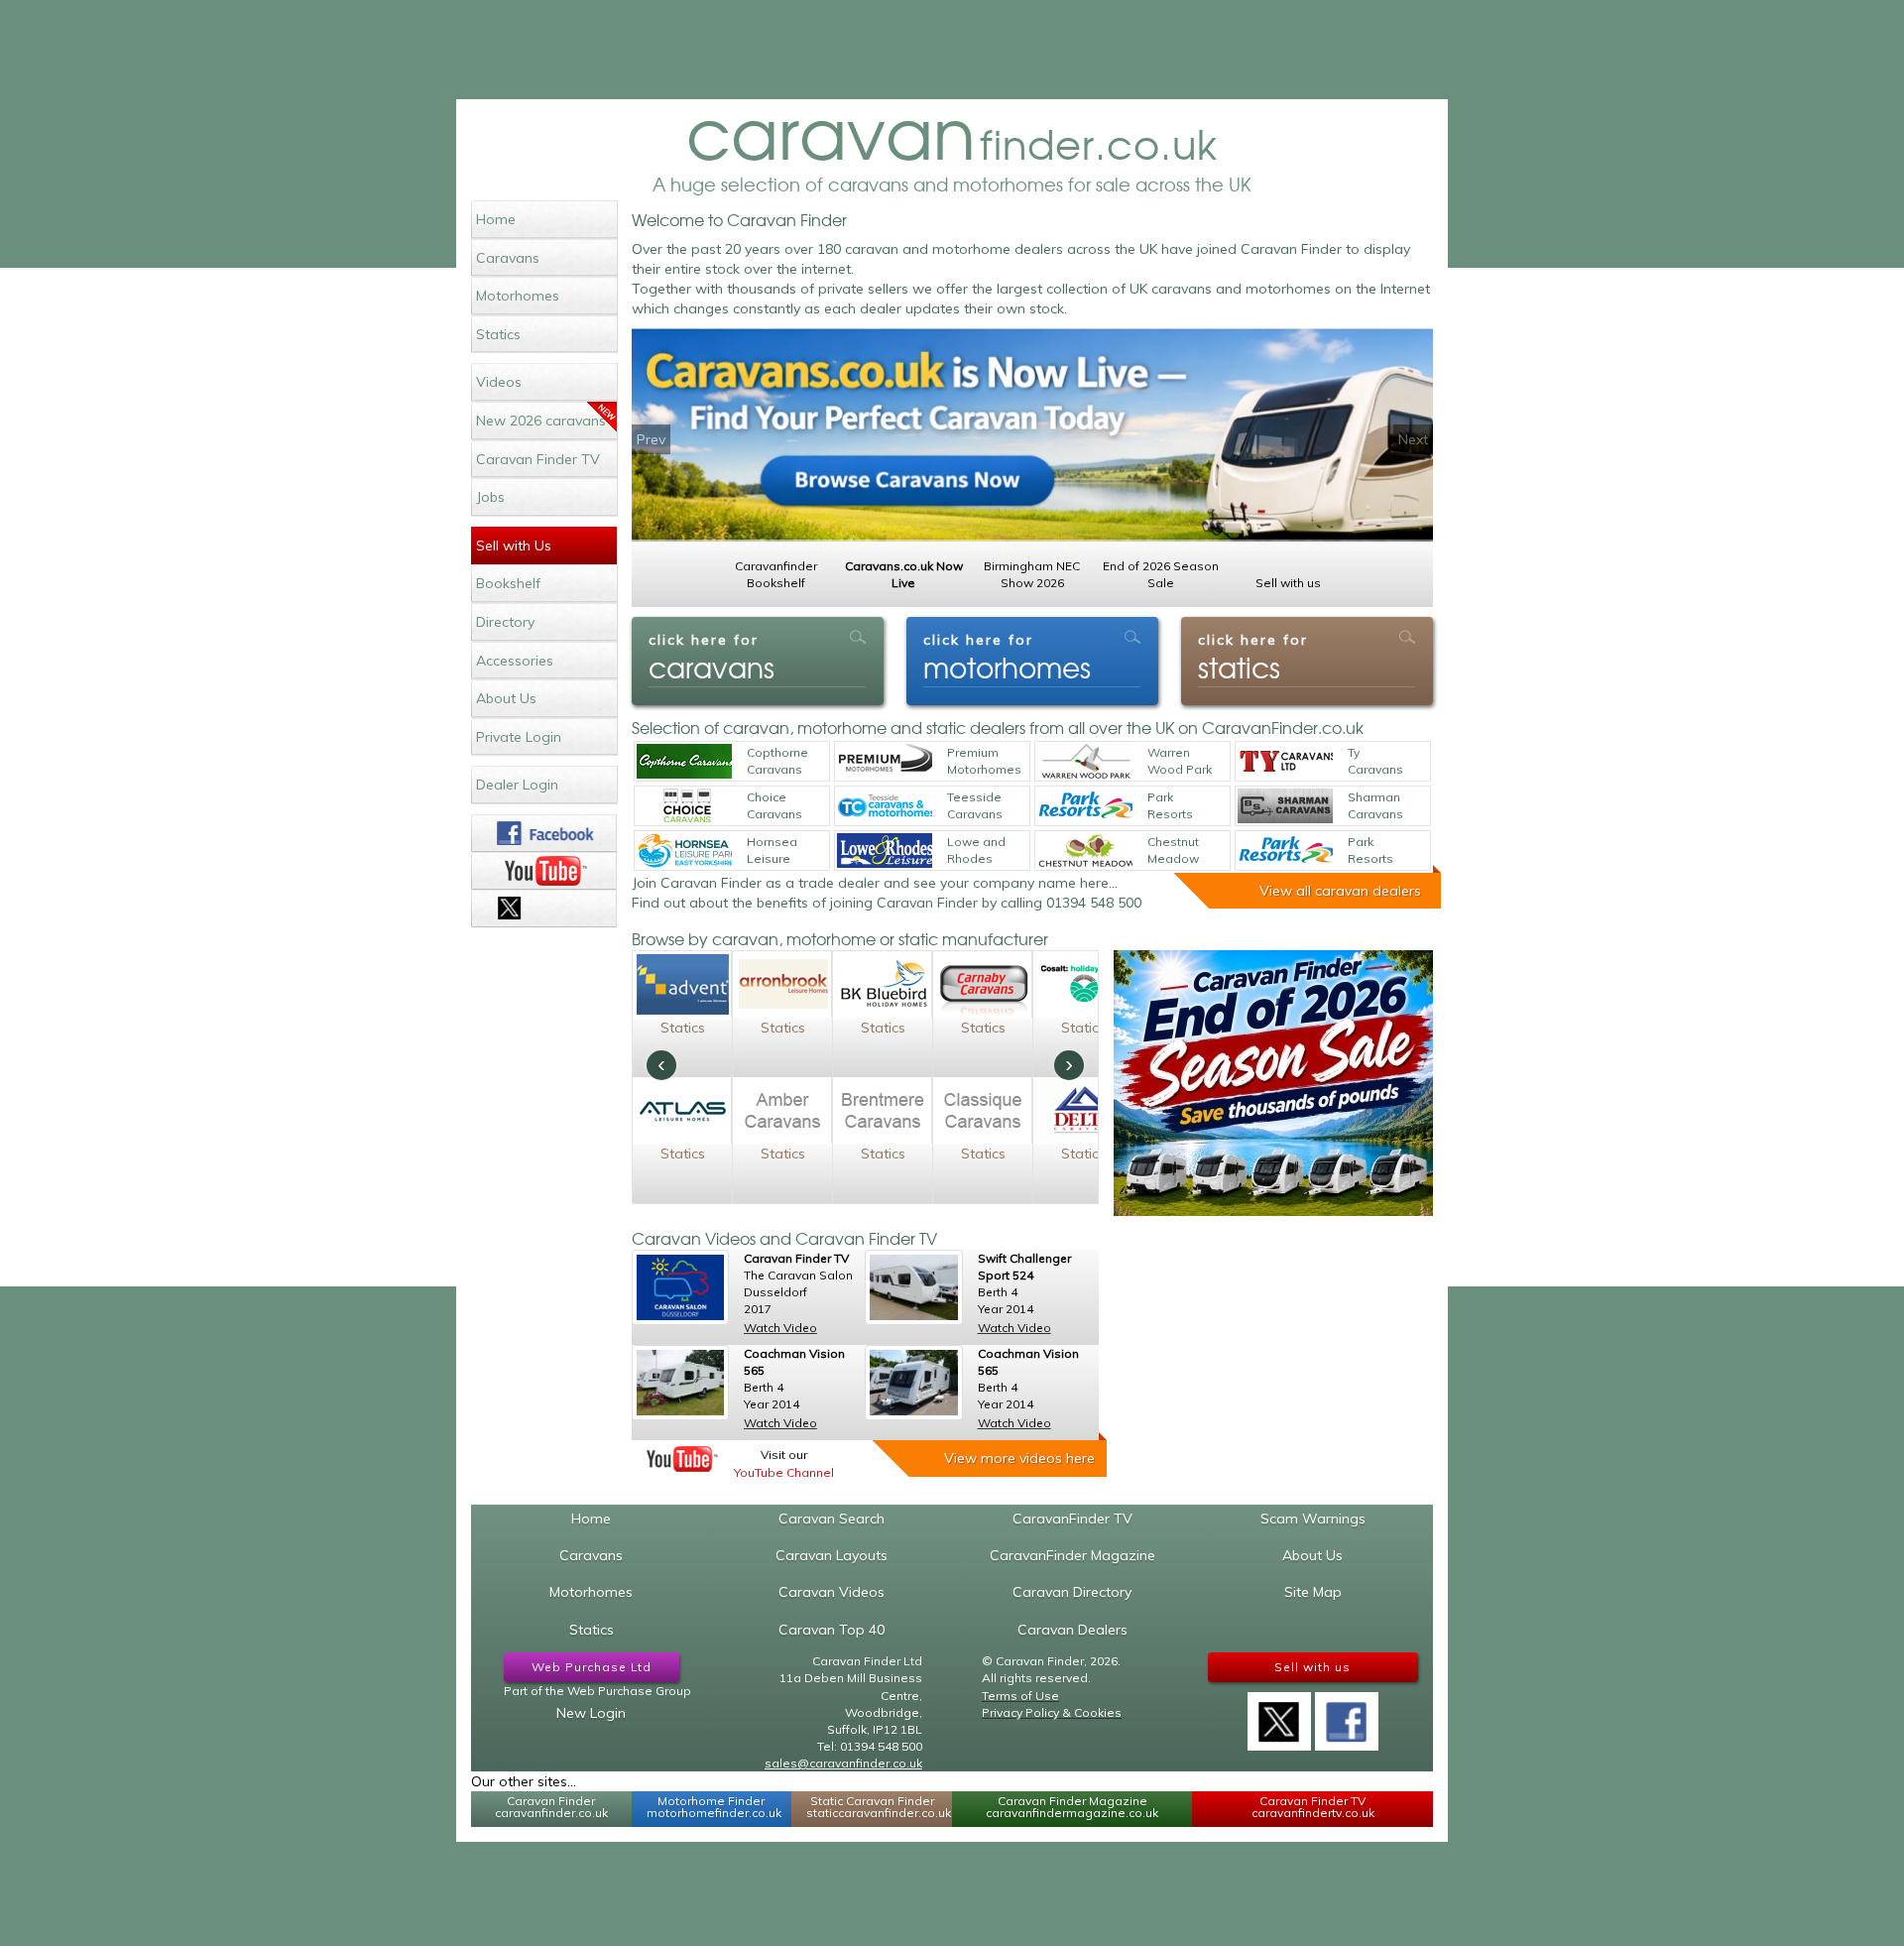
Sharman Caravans (1375, 805)
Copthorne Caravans (777, 761)
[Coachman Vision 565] (680, 1383)
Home (496, 219)
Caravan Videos (832, 1592)
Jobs (490, 497)
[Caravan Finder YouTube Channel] (682, 1459)
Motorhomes (518, 296)
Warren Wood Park (1180, 761)
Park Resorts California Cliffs (1375, 851)
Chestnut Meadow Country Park (1173, 851)
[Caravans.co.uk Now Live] (1032, 435)
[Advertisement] (952, 50)
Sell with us (1312, 1667)
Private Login (519, 737)
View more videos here (1019, 1458)
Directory (505, 622)
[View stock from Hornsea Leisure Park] (684, 851)
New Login (591, 1713)
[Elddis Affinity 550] (913, 1383)
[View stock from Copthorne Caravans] (684, 761)
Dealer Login (517, 785)
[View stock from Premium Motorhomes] (885, 761)
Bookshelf (508, 583)
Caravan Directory (1072, 1592)
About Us (506, 698)
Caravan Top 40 (832, 1630)
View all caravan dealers (1340, 891)
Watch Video (780, 1328)
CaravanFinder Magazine (1072, 1555)
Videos (499, 382)
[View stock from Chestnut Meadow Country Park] (1085, 851)
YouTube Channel (784, 1472)
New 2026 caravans (541, 421)
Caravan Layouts (832, 1555)
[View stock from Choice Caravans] (684, 806)
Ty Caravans (1375, 761)
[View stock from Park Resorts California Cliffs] (1285, 851)
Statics (498, 334)
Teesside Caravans (975, 805)
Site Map (1313, 1592)
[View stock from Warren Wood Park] (1085, 761)
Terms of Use (1020, 1696)
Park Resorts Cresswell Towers (1176, 806)
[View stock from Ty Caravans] (1285, 761)
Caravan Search (832, 1519)
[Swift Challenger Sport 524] (913, 1287)
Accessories (515, 661)
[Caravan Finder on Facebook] (544, 833)
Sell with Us (514, 546)
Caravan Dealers (1072, 1630)
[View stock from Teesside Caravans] (885, 806)
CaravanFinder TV (1072, 1519)
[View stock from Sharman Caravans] (1285, 806)
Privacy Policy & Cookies (1052, 1712)
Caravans (508, 258)
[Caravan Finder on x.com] (544, 909)
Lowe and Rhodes (976, 850)
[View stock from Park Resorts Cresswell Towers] (1085, 806)
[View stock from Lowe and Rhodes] (885, 851)
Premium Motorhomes (984, 761)
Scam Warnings (1313, 1519)
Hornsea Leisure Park (772, 851)
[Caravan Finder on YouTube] (544, 871)
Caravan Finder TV (538, 459)
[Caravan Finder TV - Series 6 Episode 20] (680, 1287)
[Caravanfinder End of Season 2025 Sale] (1273, 1083)
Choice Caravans (774, 805)
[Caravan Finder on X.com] (1279, 1715)
